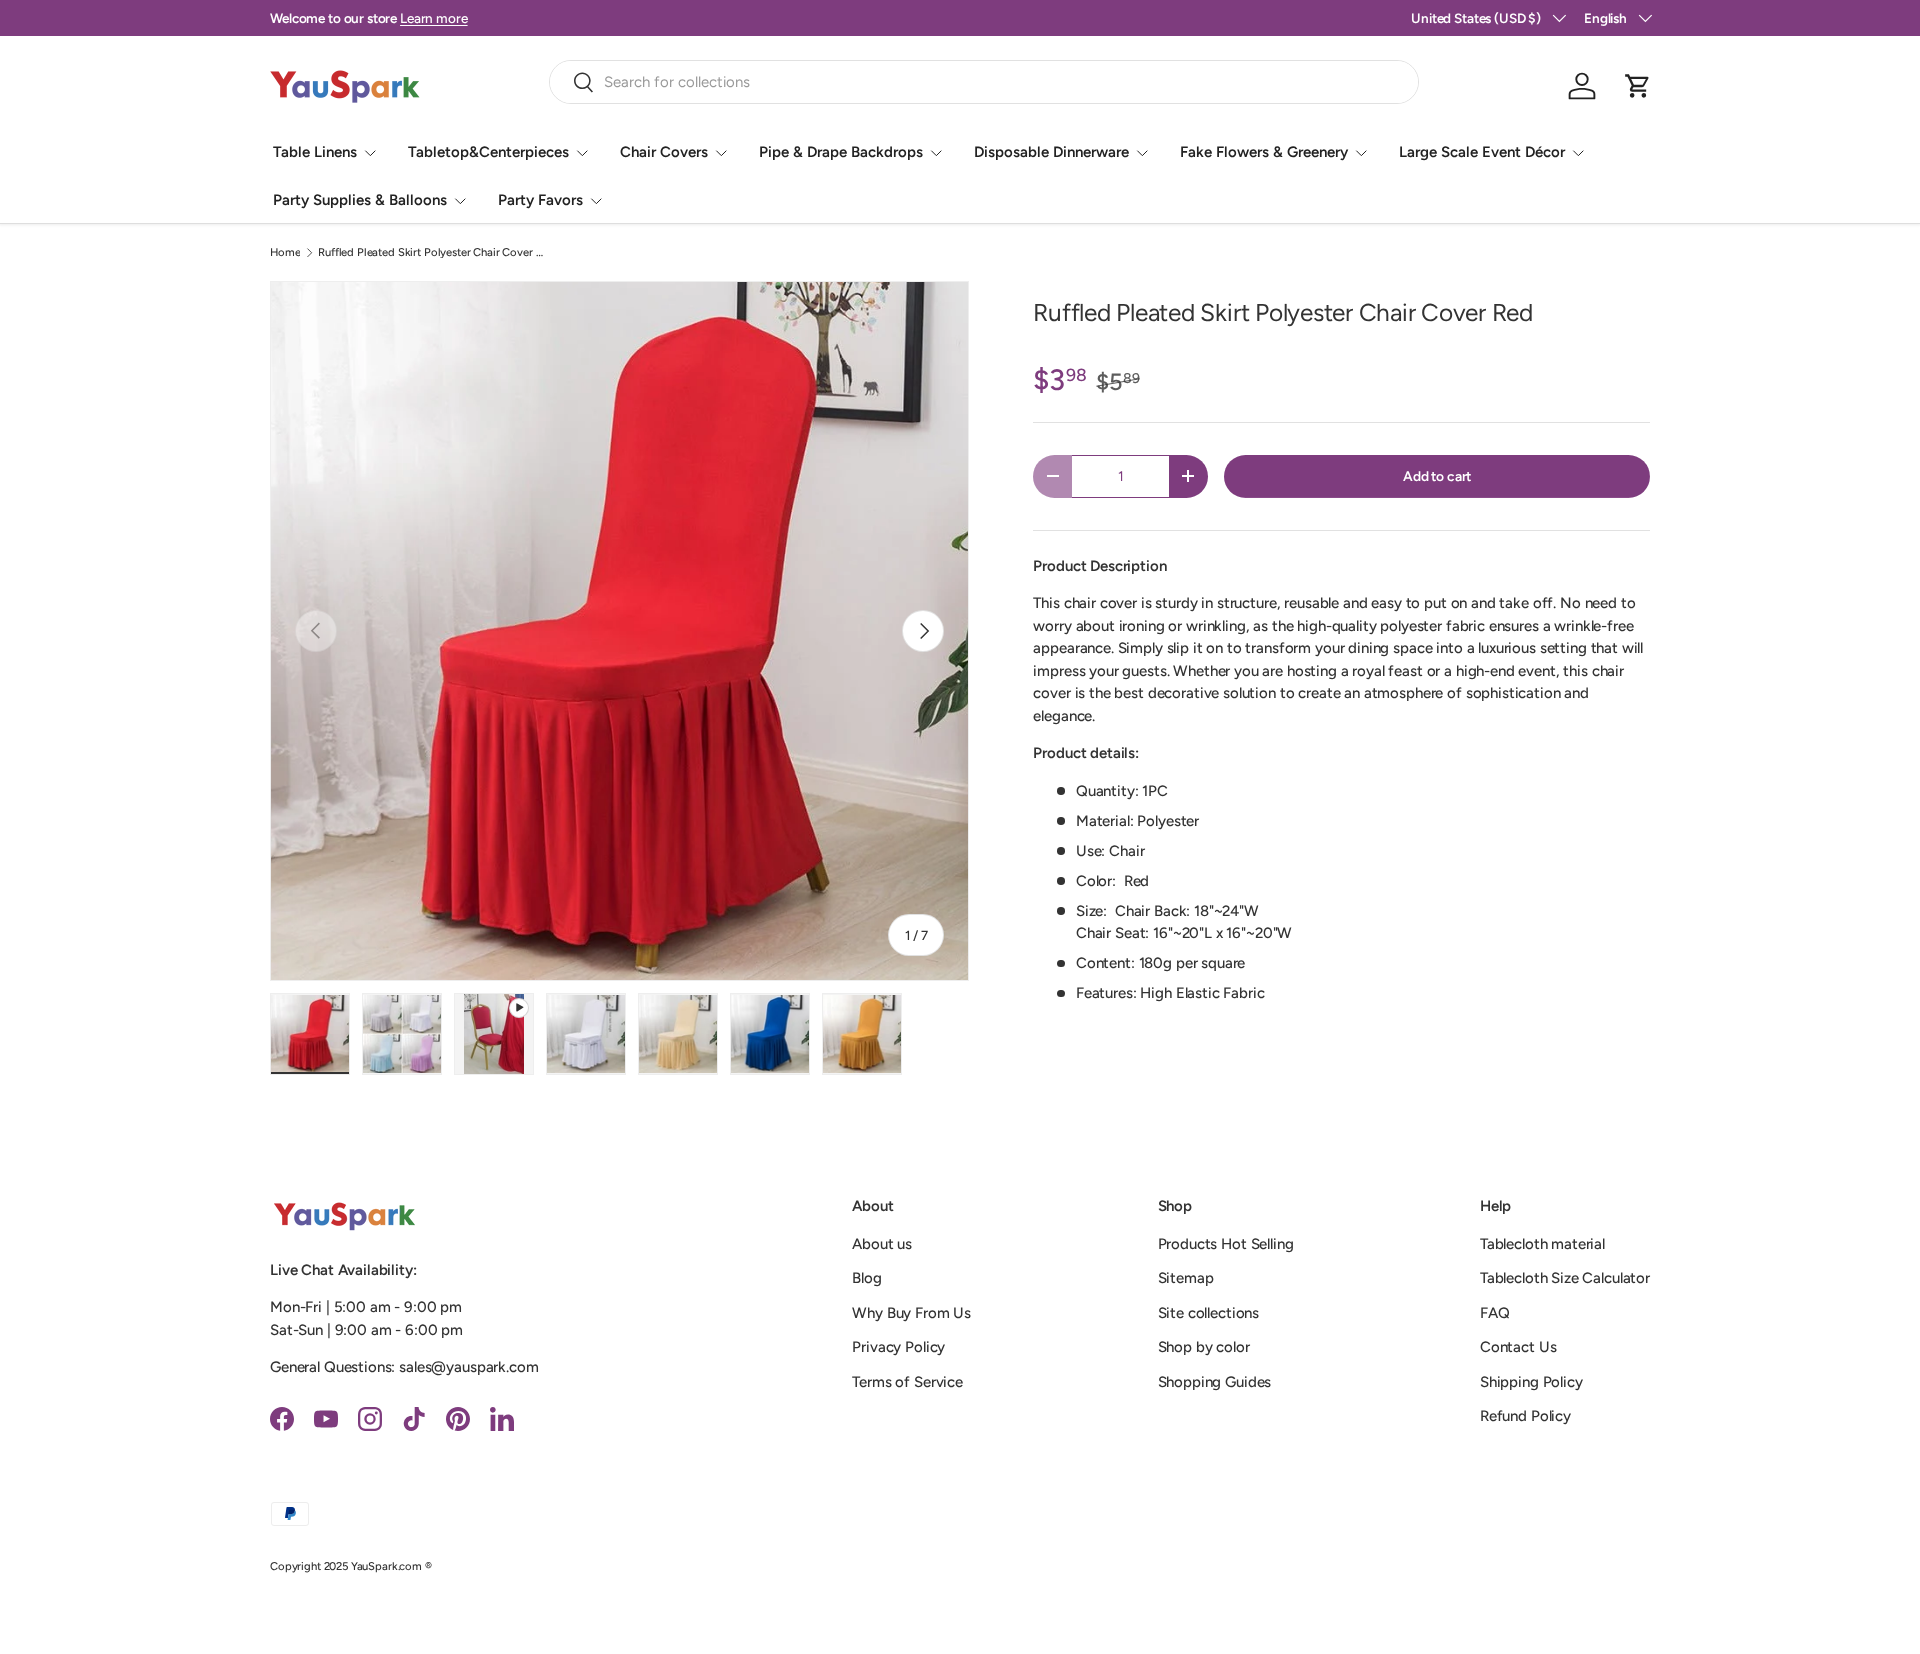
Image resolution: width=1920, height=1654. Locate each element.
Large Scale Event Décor (1482, 152)
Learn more (434, 18)
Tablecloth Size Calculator (1565, 1278)
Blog (866, 1278)
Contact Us (1518, 1347)
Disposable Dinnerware (1051, 152)
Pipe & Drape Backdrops (841, 152)
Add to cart (1437, 476)
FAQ (1495, 1313)
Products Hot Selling (1226, 1244)
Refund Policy (1525, 1416)
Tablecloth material (1542, 1244)
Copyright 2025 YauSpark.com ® (351, 1566)
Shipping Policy (1531, 1382)
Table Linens (315, 152)
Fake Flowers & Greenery (1264, 152)
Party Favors (540, 200)
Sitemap (1186, 1278)
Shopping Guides (1215, 1382)
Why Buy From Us (911, 1313)
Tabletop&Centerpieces (488, 152)
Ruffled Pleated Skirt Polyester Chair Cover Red (430, 252)
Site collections (1209, 1313)
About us (882, 1244)
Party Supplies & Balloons (360, 200)
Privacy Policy (898, 1347)
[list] (619, 630)
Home (285, 252)
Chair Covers (664, 152)
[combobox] (984, 82)
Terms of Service (907, 1382)
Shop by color (1204, 1347)
